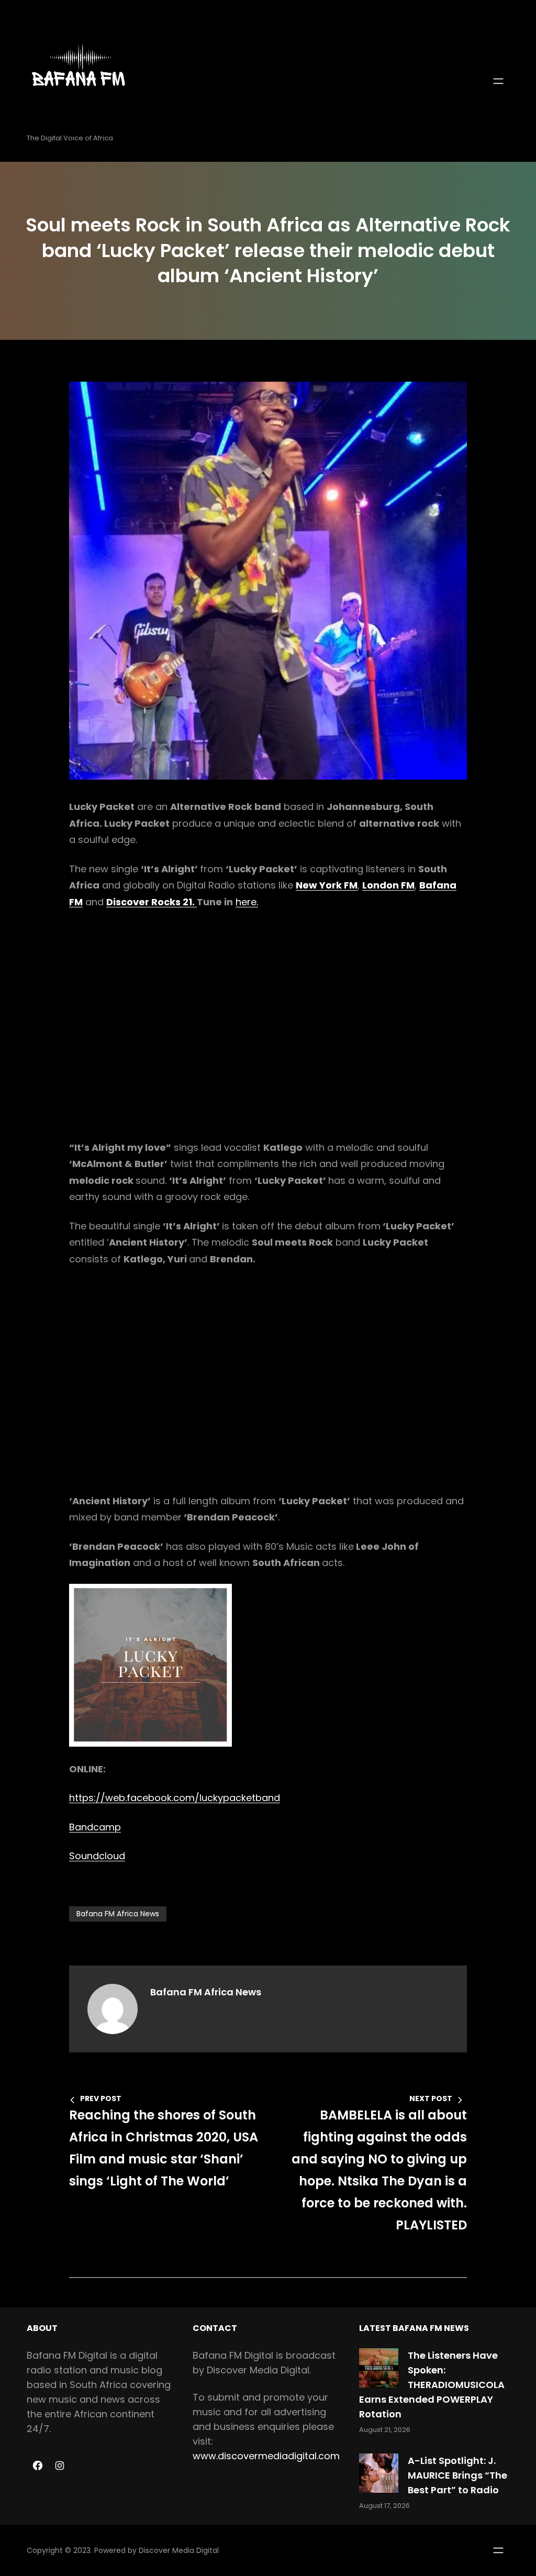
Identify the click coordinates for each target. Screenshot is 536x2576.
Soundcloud (97, 1856)
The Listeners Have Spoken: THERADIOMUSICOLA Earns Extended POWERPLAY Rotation (432, 2385)
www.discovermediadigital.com (266, 2456)
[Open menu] (498, 81)
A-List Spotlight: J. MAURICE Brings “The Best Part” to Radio (457, 2475)
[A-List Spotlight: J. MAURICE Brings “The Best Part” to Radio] (379, 2473)
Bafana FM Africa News (118, 1914)
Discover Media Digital (179, 2550)
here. (247, 902)
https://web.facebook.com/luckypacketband (175, 1798)
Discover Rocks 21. (152, 902)
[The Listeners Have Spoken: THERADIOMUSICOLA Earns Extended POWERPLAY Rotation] (379, 2368)
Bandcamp (95, 1827)
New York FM (327, 885)
